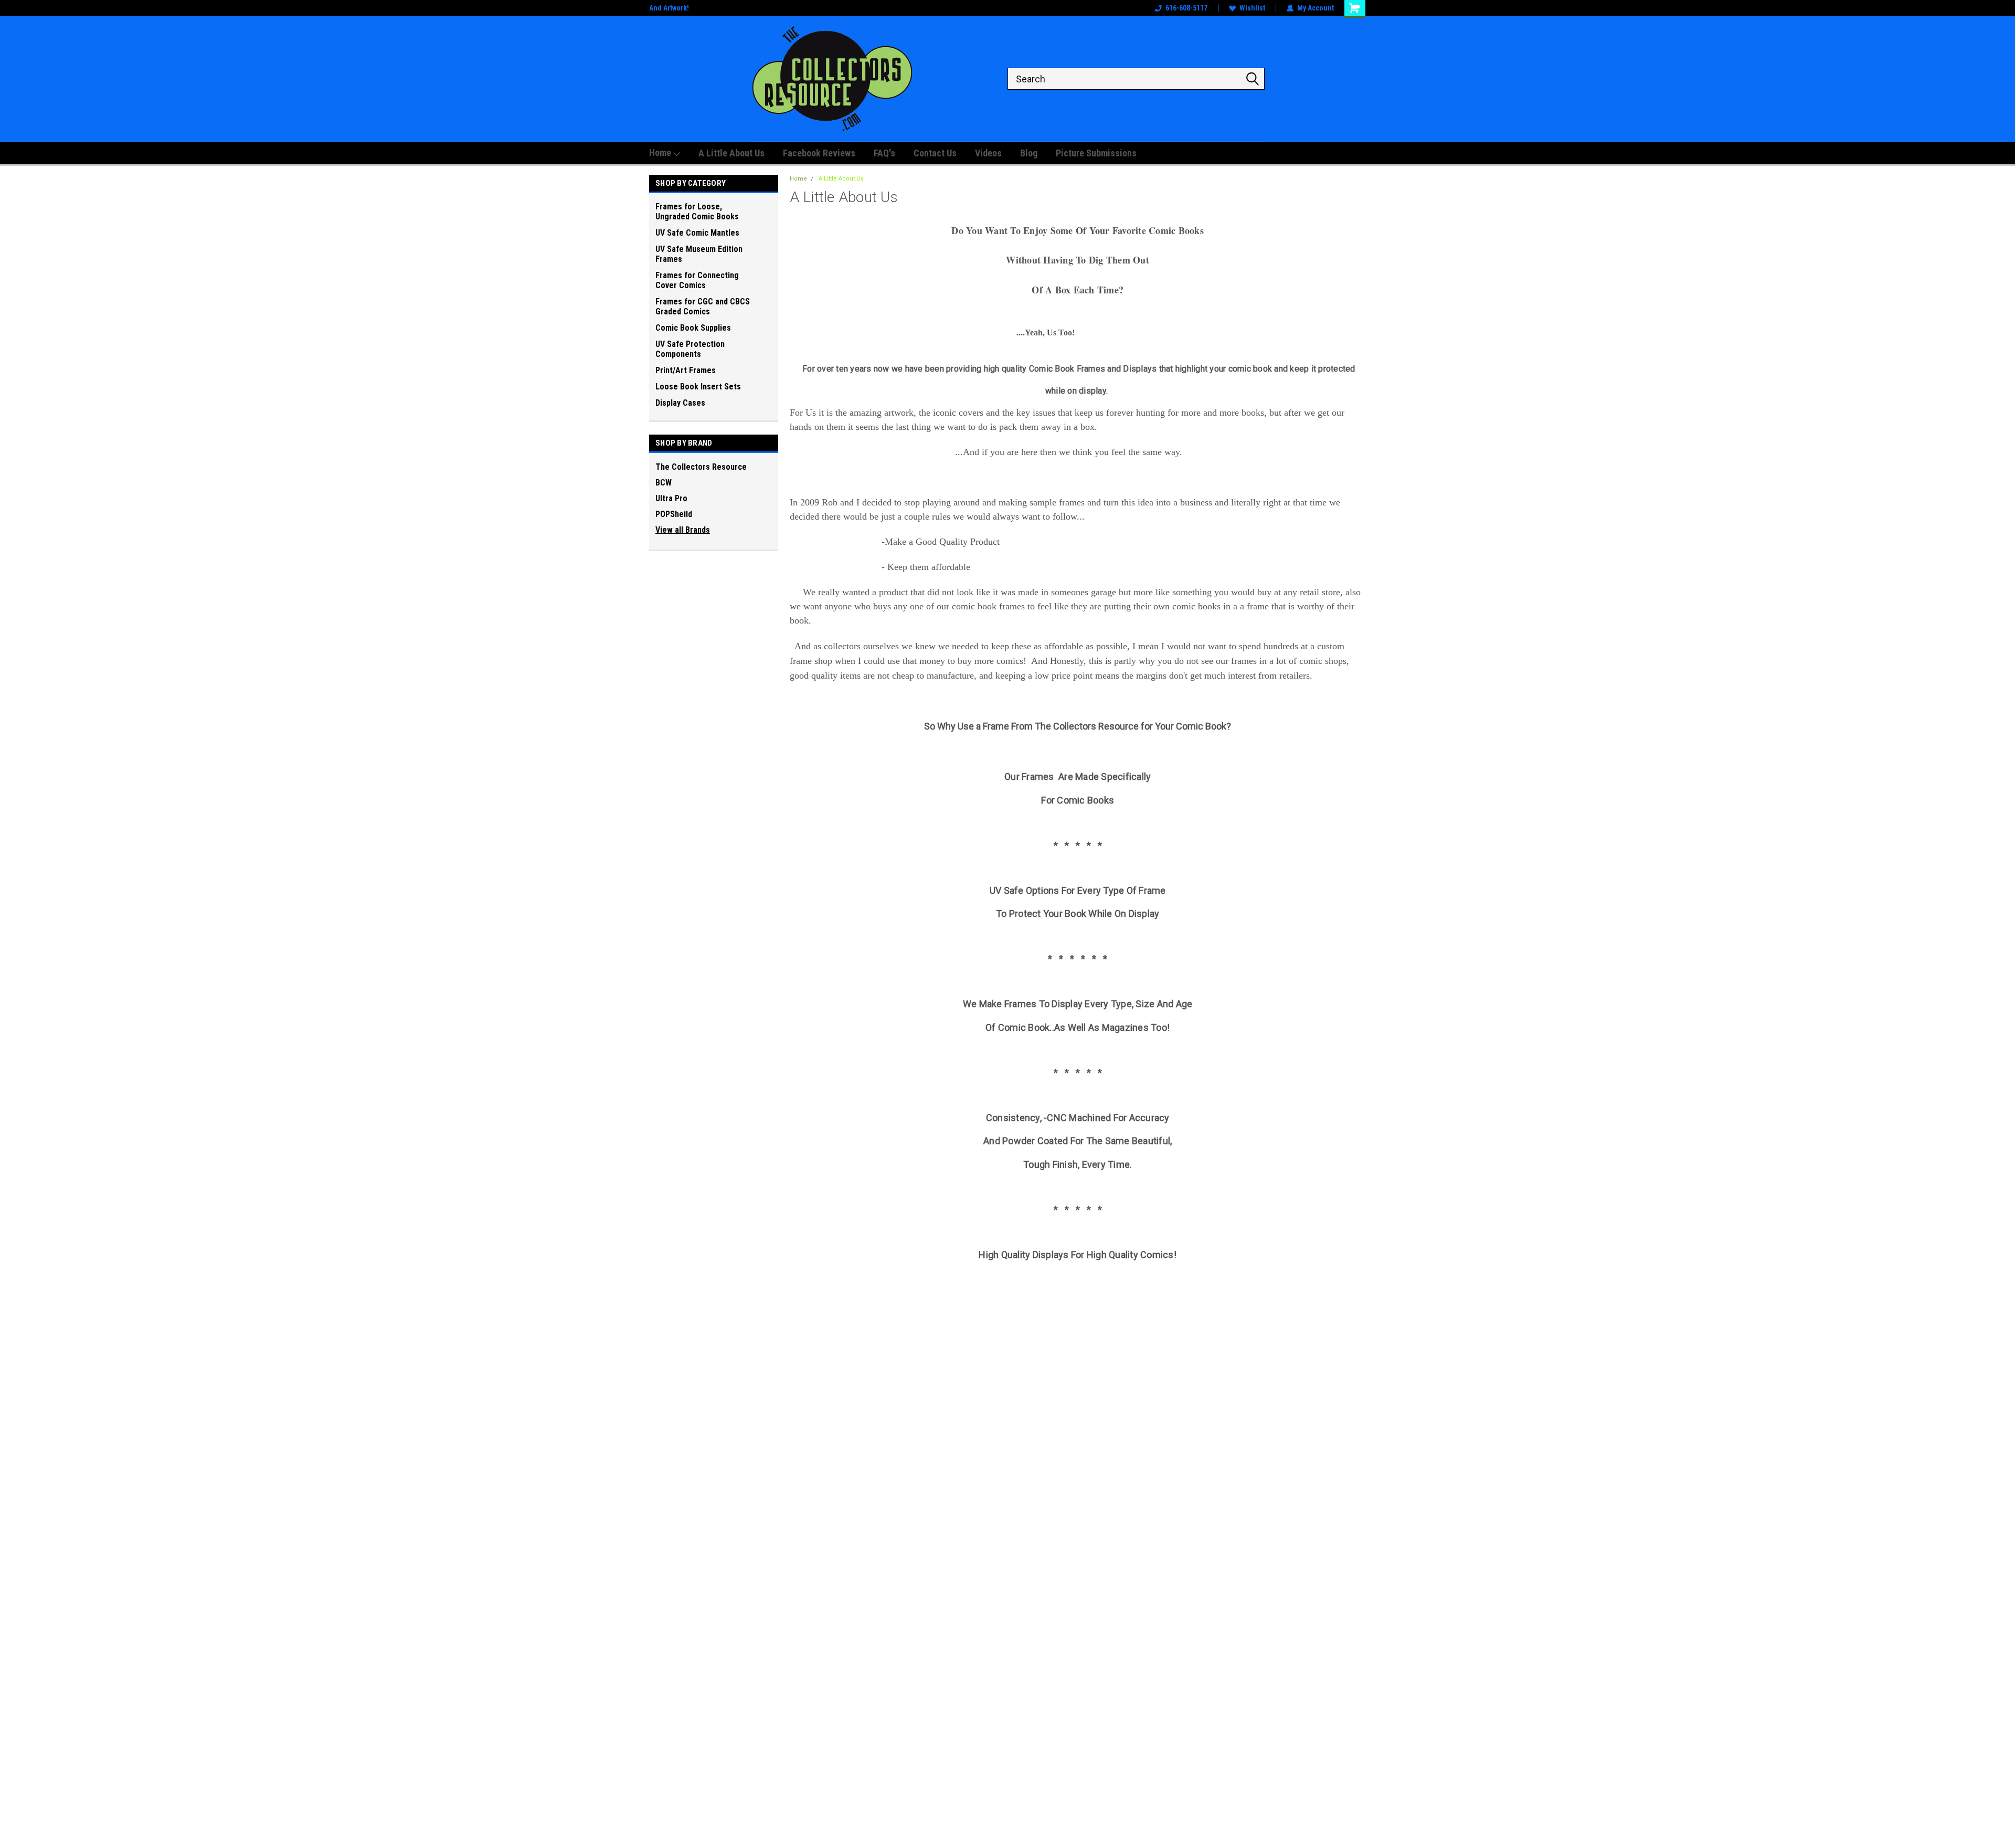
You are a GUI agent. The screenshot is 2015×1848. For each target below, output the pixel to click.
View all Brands (683, 530)
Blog (1029, 153)
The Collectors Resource (701, 467)
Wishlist (1252, 8)
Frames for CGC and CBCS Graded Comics (703, 307)
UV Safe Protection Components (690, 349)
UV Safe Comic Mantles (697, 233)
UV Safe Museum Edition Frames (699, 254)
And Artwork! (669, 8)
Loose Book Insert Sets (698, 387)
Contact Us (935, 153)
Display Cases (680, 403)
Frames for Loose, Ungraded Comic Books (697, 212)
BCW (664, 483)
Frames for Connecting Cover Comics (697, 280)
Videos (988, 153)
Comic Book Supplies (693, 328)
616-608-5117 (1186, 8)
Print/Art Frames (686, 370)
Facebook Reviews (819, 153)
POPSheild (674, 514)
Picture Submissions (1096, 153)
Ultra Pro (671, 498)
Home (661, 152)
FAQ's (884, 153)
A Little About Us (731, 153)
